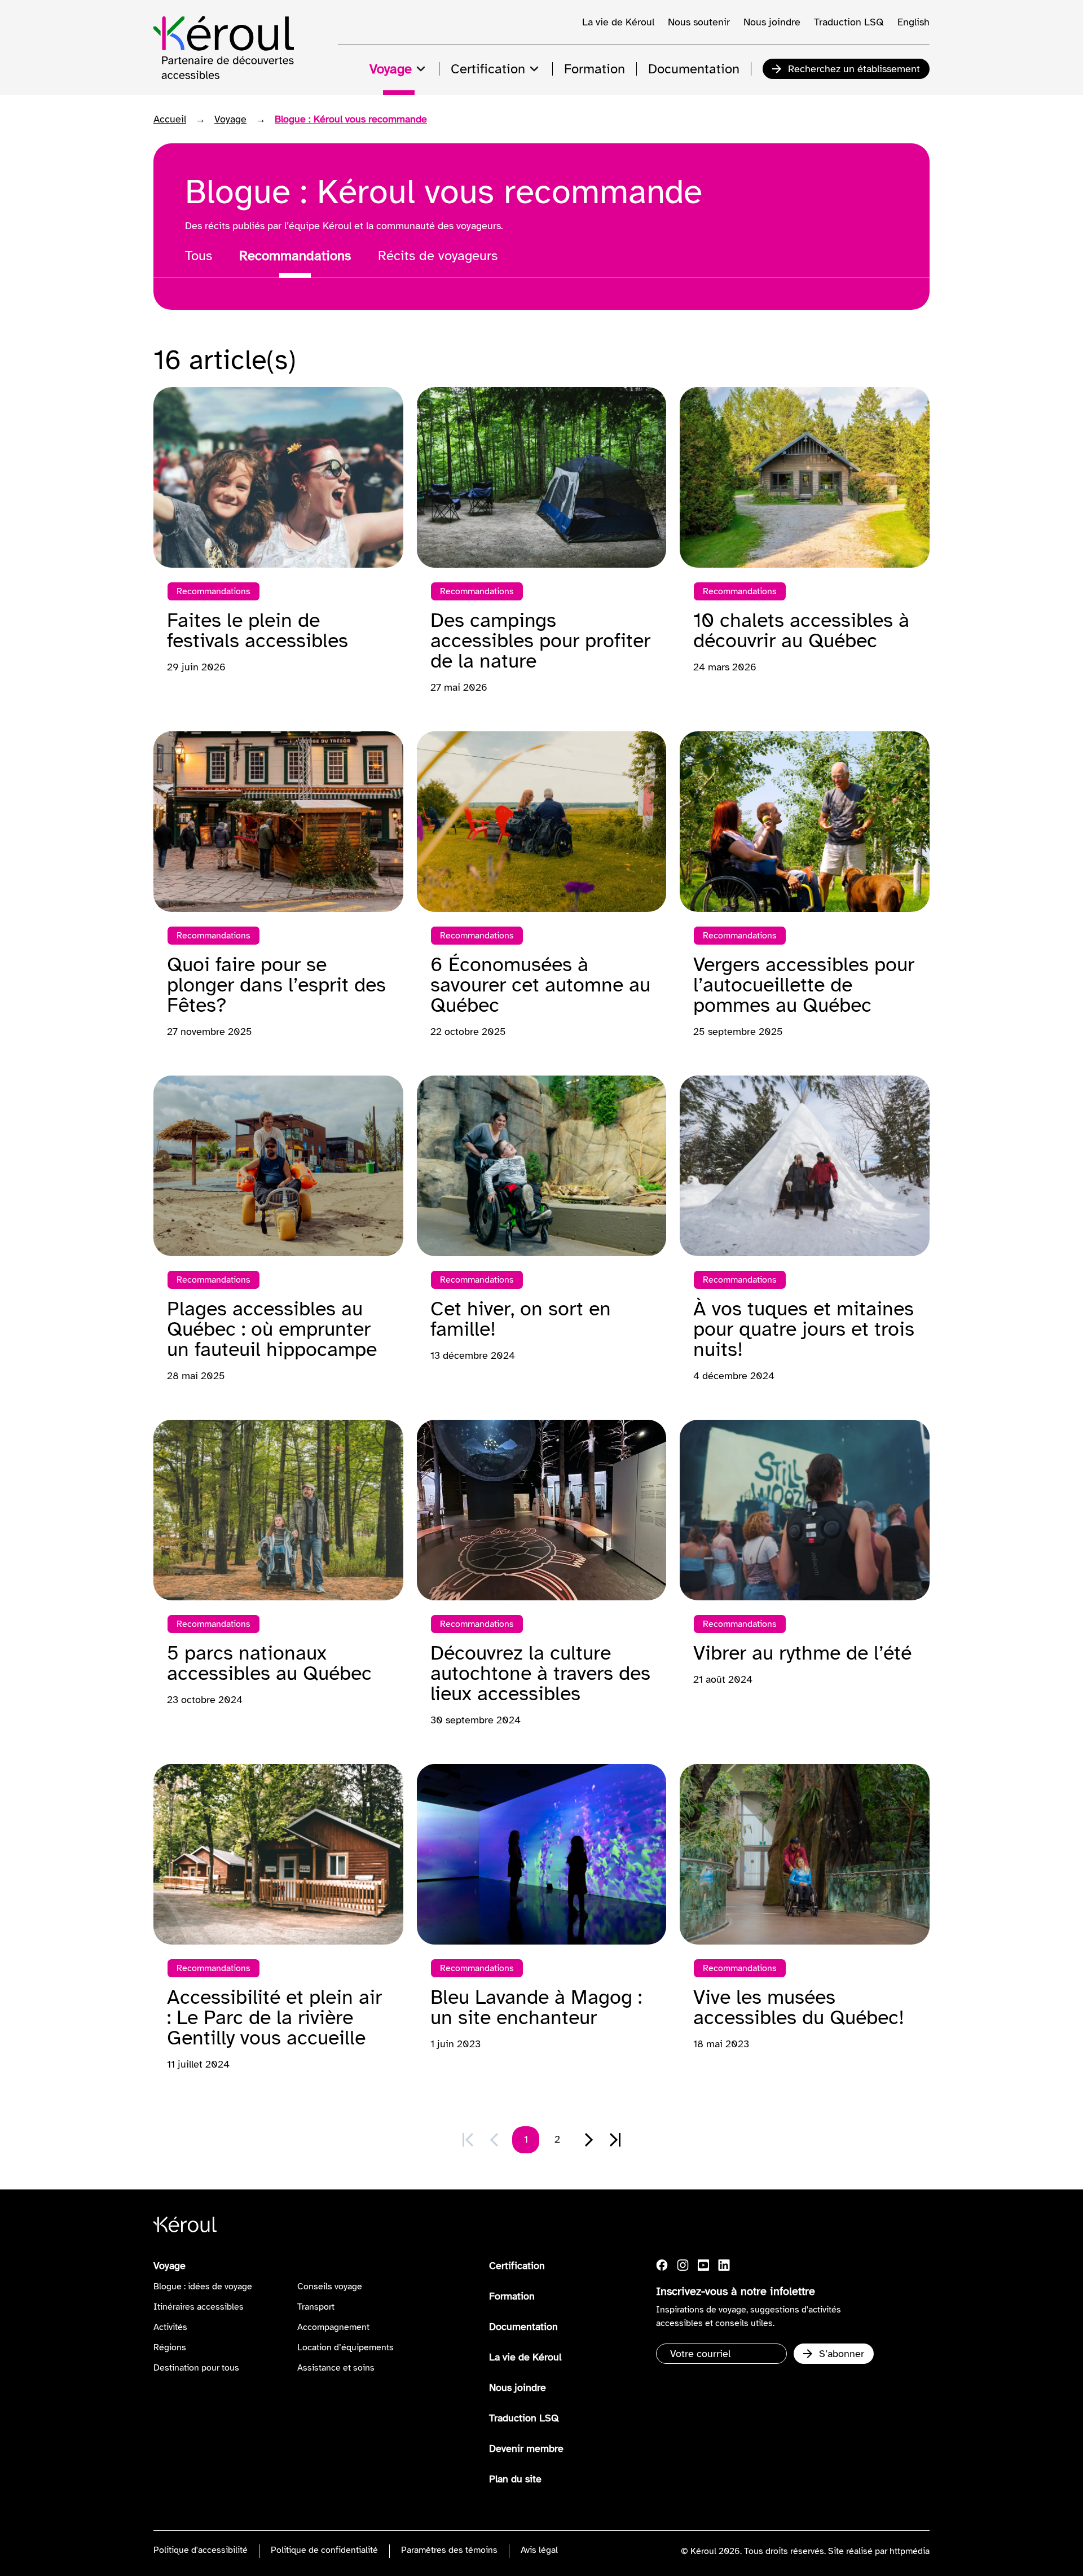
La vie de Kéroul (618, 22)
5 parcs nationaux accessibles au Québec (269, 1663)
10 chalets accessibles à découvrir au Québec (801, 630)
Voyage (230, 119)
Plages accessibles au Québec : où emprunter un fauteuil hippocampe (272, 1329)
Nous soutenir (699, 22)
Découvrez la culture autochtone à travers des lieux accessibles (540, 1673)
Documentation (523, 2327)
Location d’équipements (345, 2347)
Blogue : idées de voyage (203, 2287)
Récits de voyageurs (438, 256)
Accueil (170, 119)
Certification (517, 2266)
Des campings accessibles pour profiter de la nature (540, 640)
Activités (170, 2327)
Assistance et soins (336, 2368)
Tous (199, 256)
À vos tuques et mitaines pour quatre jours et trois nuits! (804, 1329)
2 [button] (557, 2139)
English (913, 22)
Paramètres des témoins (449, 2550)
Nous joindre (772, 22)
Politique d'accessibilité (201, 2550)
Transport (316, 2307)
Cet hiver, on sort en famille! (521, 1319)
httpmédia (910, 2551)
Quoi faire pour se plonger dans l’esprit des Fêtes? (276, 985)
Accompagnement (333, 2327)
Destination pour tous (196, 2368)
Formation (512, 2296)
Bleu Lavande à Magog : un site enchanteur (536, 2007)
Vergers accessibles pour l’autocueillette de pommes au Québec (804, 985)
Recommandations (295, 256)
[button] (589, 2140)
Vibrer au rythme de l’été (802, 1653)
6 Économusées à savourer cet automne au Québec (540, 985)
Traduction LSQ (849, 22)
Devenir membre (526, 2448)
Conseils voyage (330, 2287)
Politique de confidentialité (324, 2550)
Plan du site (515, 2479)
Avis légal (539, 2550)
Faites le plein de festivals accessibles (257, 630)
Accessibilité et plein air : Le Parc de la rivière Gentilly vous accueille (274, 2017)
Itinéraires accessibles (199, 2307)
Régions (170, 2347)
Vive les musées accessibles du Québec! (799, 2007)
